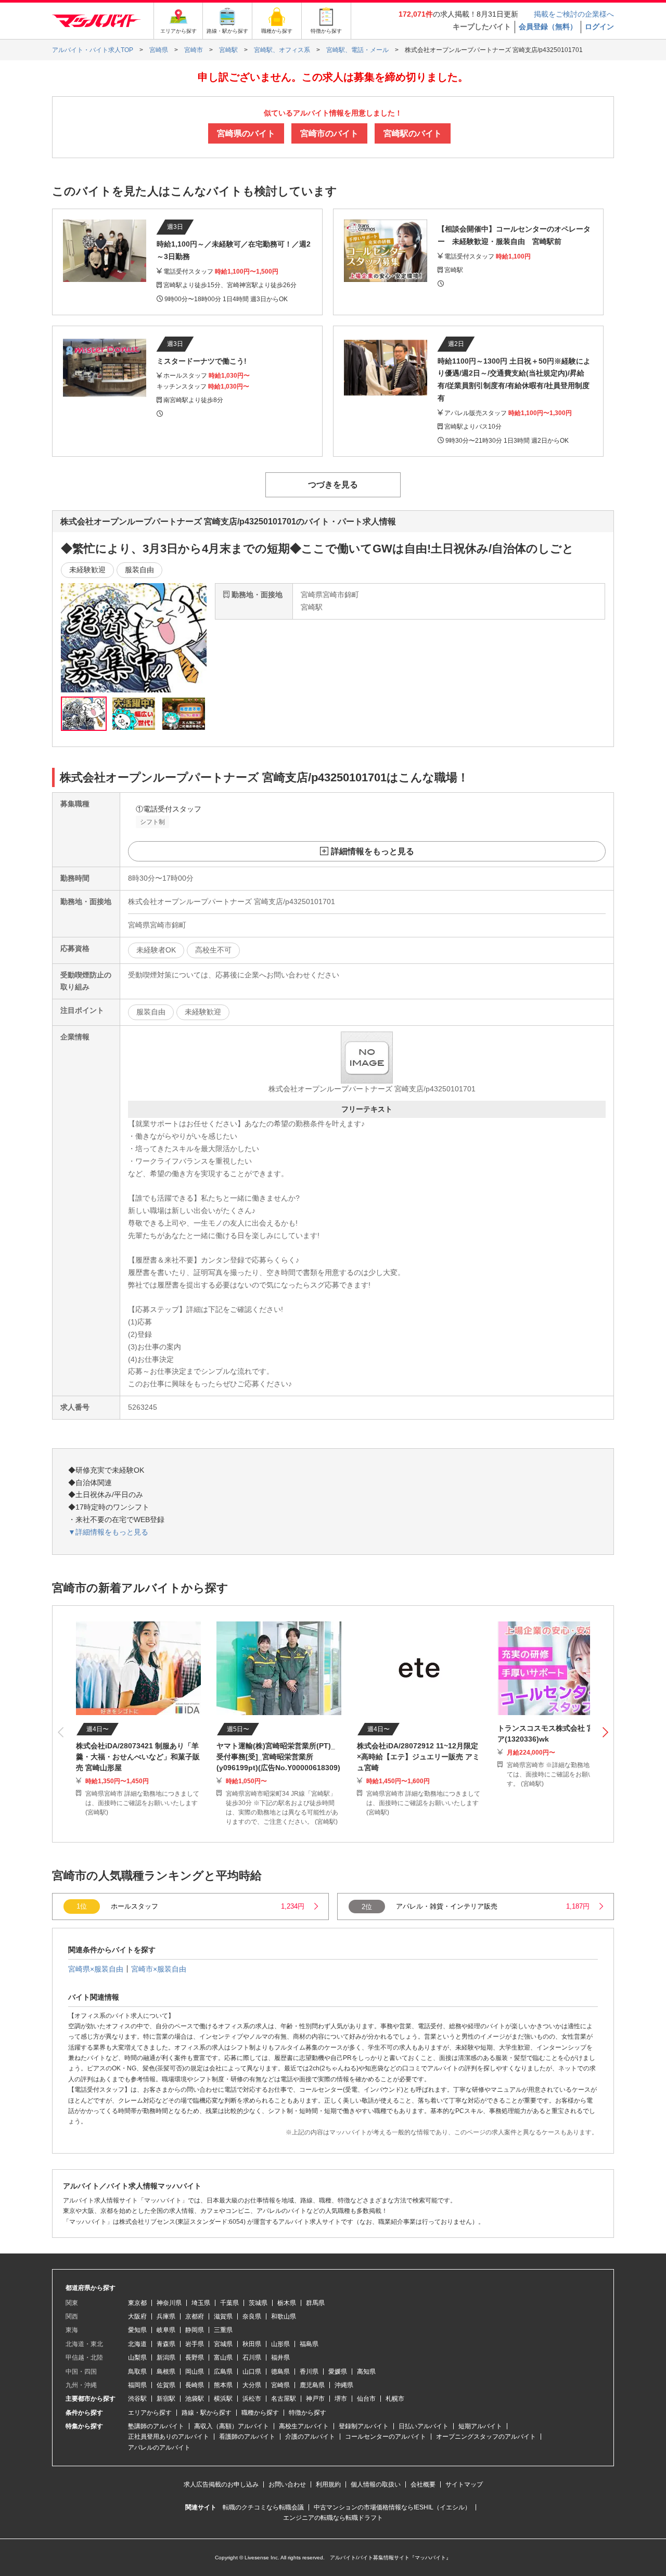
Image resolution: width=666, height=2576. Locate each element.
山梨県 (137, 2358)
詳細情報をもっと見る (373, 851)
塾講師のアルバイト (156, 2426)
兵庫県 (166, 2316)
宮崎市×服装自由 (159, 1969)
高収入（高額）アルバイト (232, 2426)
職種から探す (260, 2413)
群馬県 (315, 2303)
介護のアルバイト (310, 2437)
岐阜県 (166, 2330)
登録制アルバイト (364, 2426)
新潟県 (166, 2358)
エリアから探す (150, 2413)
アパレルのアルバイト (159, 2448)
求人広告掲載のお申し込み (221, 2484)
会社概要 (423, 2484)
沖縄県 (344, 2385)
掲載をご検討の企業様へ (574, 14)
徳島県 (280, 2372)
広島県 (223, 2372)
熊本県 (223, 2385)
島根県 (166, 2372)
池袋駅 (195, 2399)
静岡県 (195, 2330)
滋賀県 (223, 2316)
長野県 (195, 2358)
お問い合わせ (287, 2484)
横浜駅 (223, 2399)
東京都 (137, 2303)
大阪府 (137, 2316)
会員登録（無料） (548, 27)
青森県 (166, 2344)
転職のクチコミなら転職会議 (263, 2507)
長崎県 (195, 2385)
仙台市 (366, 2399)
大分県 (252, 2385)
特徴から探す (308, 2413)
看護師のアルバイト (247, 2437)
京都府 (195, 2316)
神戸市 (315, 2399)
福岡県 (137, 2385)
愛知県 (137, 2330)
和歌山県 (284, 2316)
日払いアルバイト (424, 2426)
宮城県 (223, 2344)
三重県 (223, 2330)
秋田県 (252, 2344)
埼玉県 (201, 2303)
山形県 (280, 2344)
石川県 (252, 2358)
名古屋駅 (284, 2399)
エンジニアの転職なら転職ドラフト (333, 2518)
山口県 (252, 2372)
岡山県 (195, 2372)
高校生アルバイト (304, 2426)
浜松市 (252, 2399)
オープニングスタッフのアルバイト (486, 2437)
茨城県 (258, 2303)
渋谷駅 (137, 2399)
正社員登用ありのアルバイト (169, 2437)
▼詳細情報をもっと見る (108, 1532)
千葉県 (229, 2303)
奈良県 (252, 2316)
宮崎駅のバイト (413, 133)
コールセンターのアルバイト (386, 2437)
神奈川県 (169, 2303)
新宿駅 (166, 2399)
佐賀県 (166, 2385)
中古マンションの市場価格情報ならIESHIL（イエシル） (392, 2507)
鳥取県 (137, 2372)
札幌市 (395, 2399)
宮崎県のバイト (246, 133)
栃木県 (287, 2303)
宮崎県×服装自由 (96, 1969)
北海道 (137, 2344)
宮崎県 (280, 2385)
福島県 (309, 2344)
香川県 (309, 2372)
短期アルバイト (480, 2426)
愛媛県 (338, 2372)
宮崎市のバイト (329, 133)
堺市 (341, 2399)
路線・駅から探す (207, 2413)
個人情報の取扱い (376, 2484)
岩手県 (195, 2344)
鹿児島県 (312, 2385)
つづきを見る (333, 485)
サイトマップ (464, 2484)
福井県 (280, 2358)
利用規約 (328, 2484)
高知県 (366, 2372)
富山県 (223, 2358)
